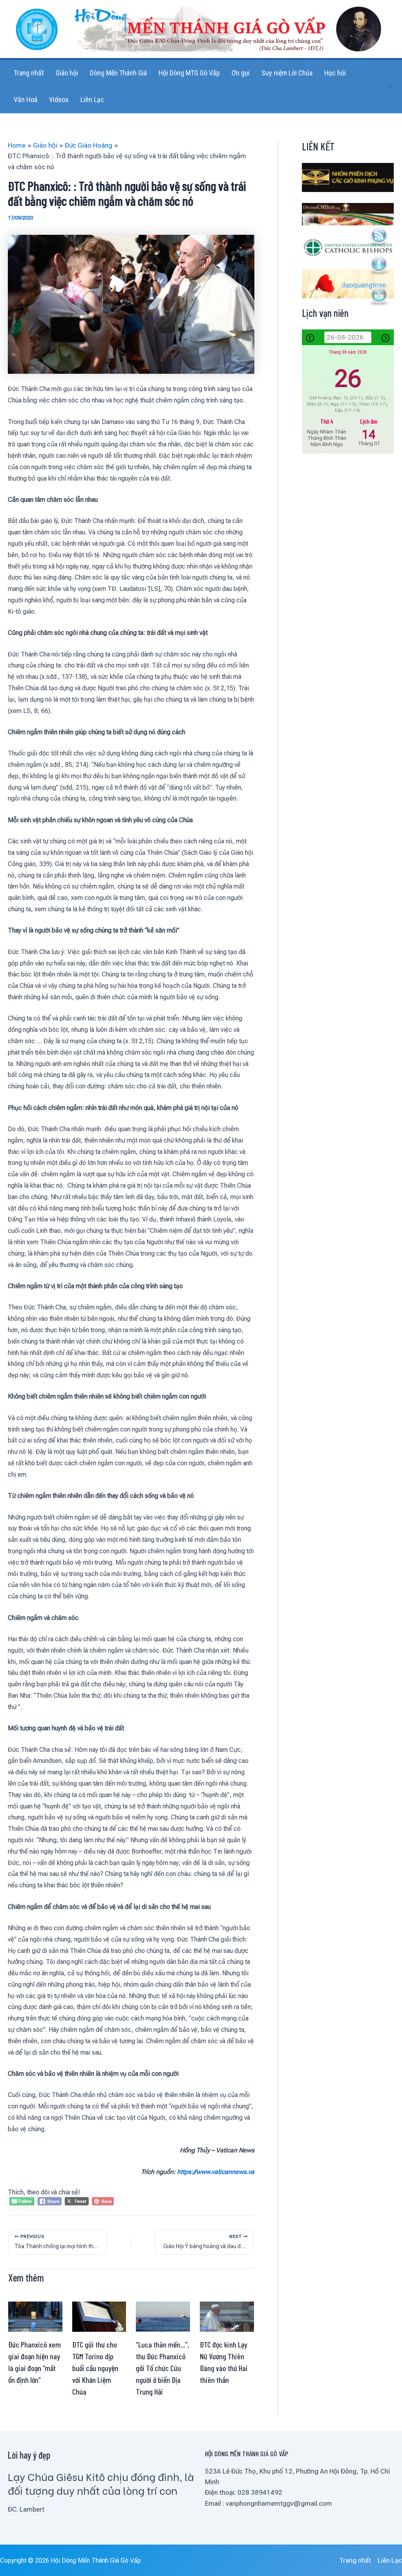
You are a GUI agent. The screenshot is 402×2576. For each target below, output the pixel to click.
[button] (391, 87)
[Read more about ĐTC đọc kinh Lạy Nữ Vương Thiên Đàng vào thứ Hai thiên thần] (227, 2316)
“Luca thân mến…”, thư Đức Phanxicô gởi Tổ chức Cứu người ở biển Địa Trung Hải (163, 2368)
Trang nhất (355, 2560)
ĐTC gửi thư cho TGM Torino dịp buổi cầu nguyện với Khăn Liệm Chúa (95, 2368)
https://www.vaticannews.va (216, 2172)
